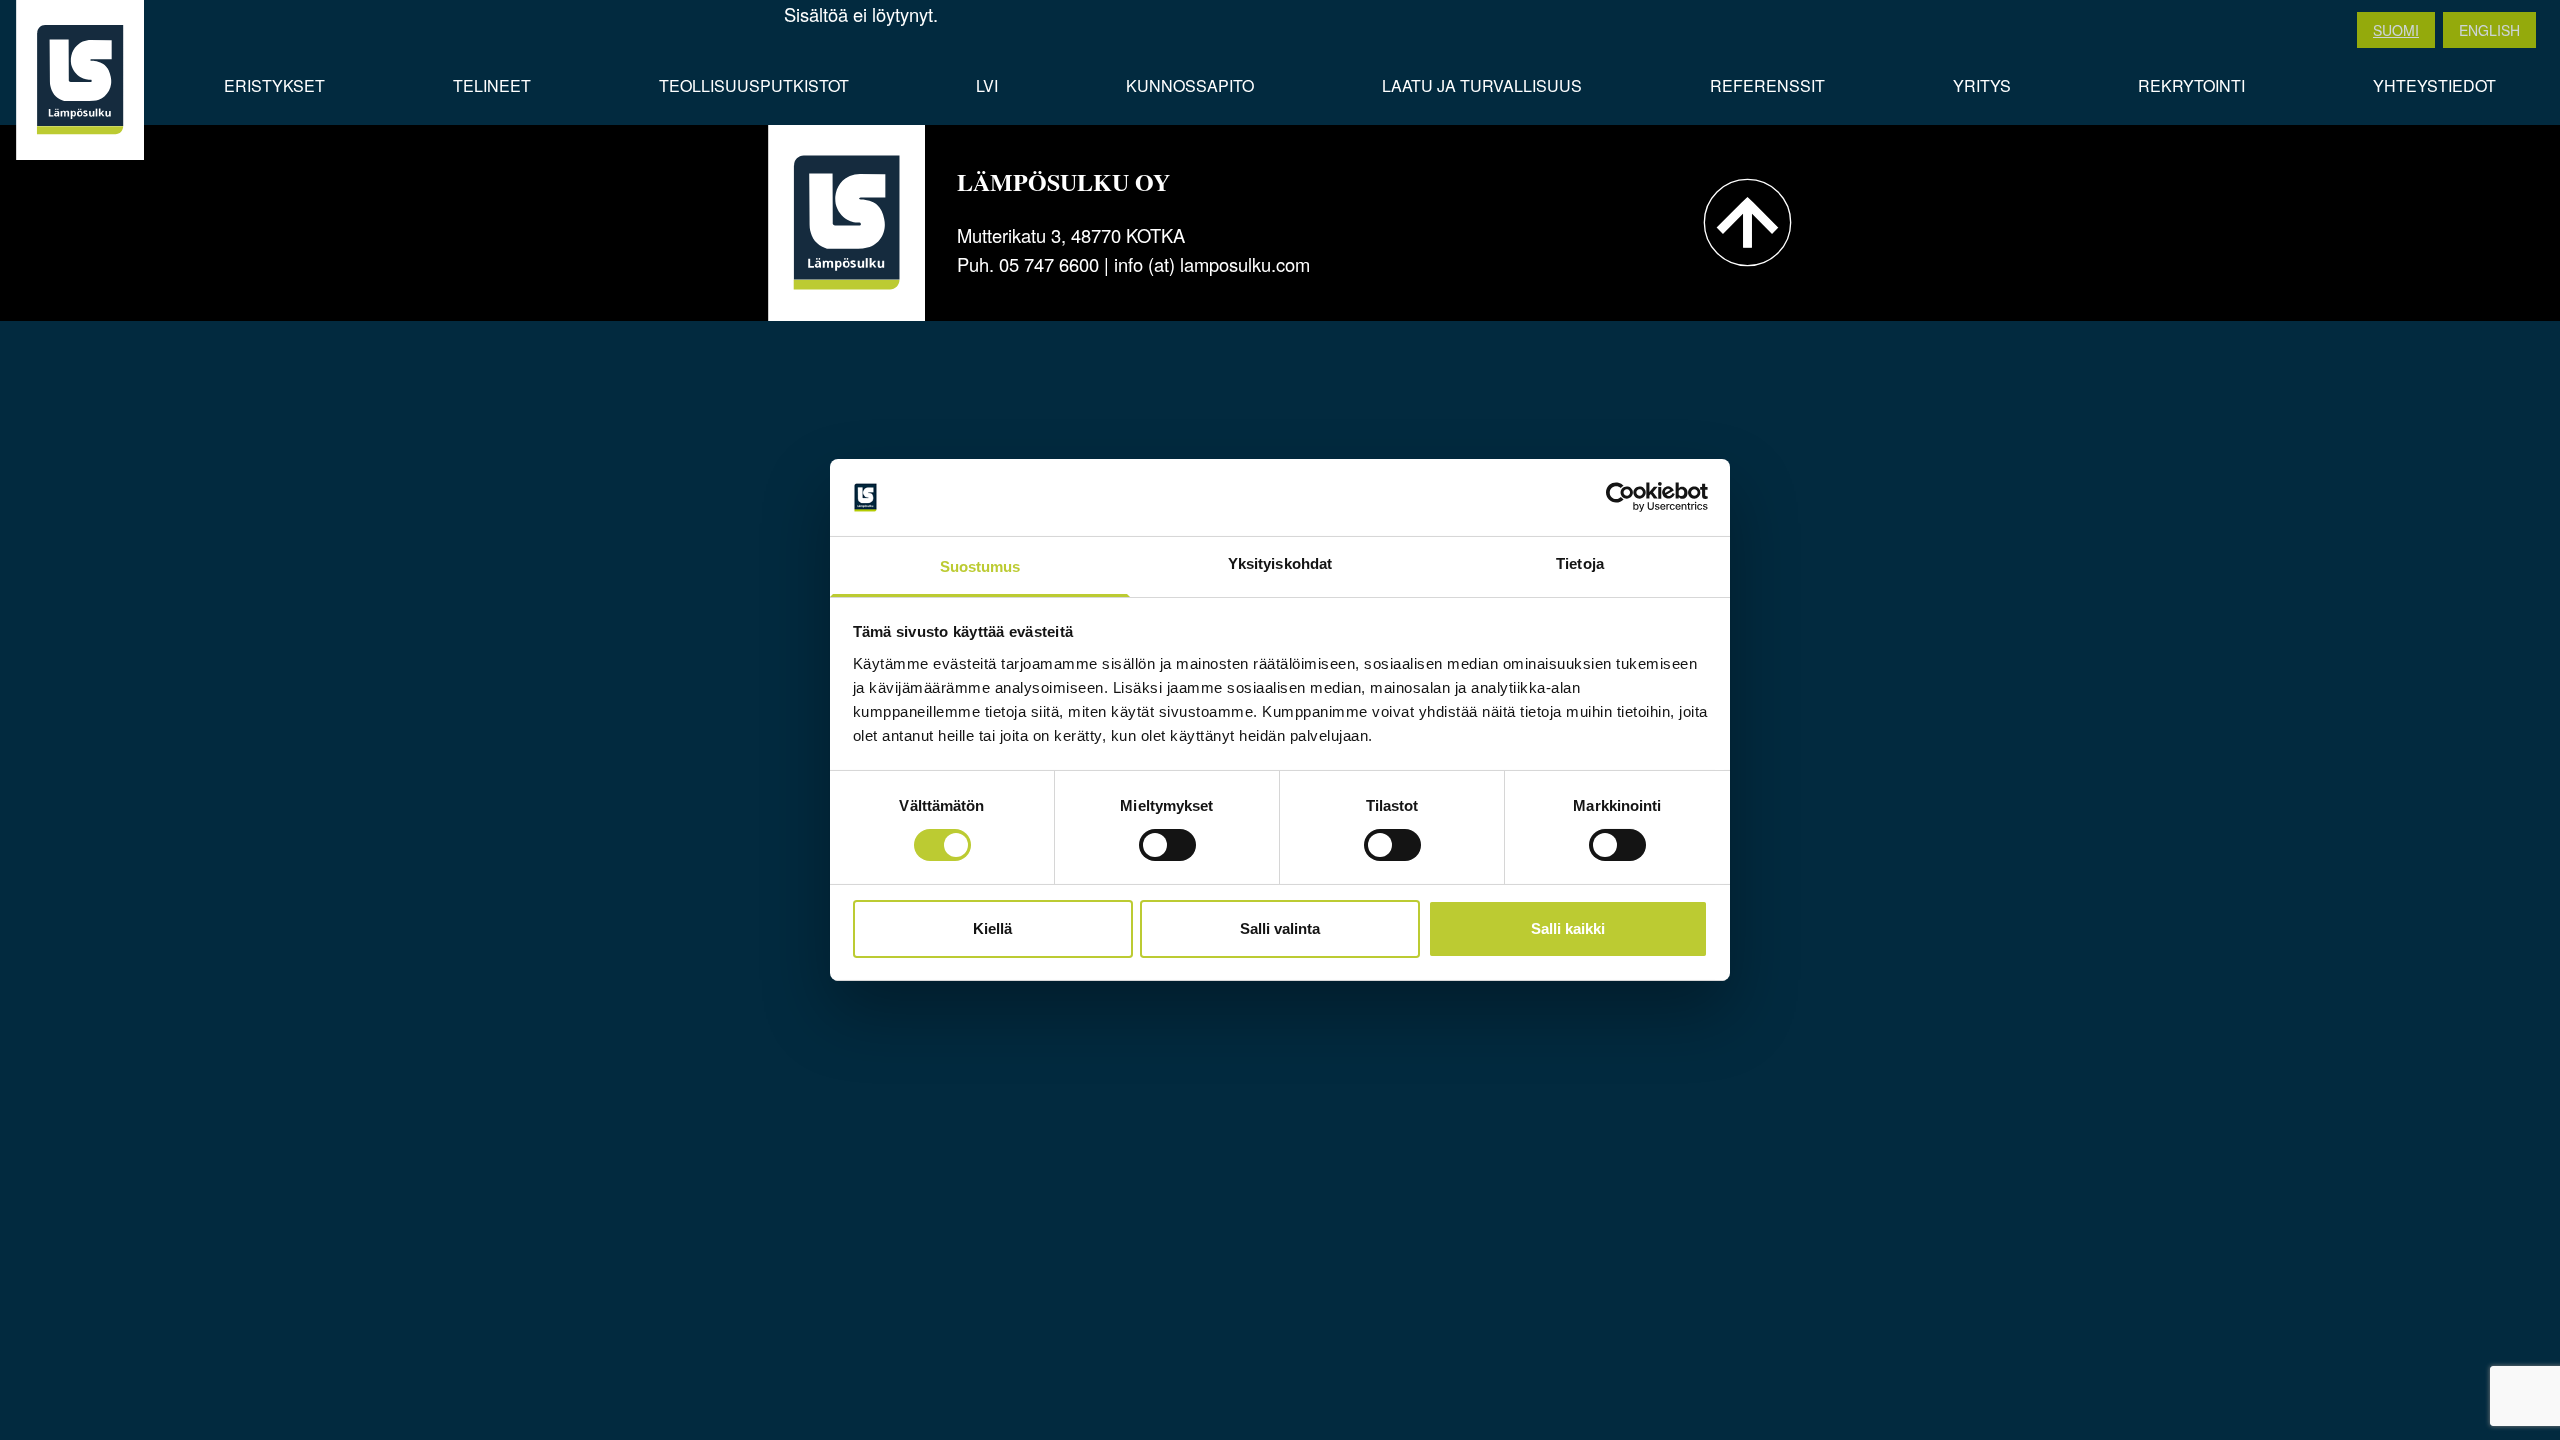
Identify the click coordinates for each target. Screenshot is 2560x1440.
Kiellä (992, 928)
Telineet (492, 85)
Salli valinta (1280, 928)
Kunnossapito (1190, 85)
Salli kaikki (1568, 928)
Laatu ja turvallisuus (1482, 85)
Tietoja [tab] (1580, 563)
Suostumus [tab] (980, 566)
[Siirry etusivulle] (80, 80)
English (2489, 30)
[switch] (1167, 845)
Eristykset (274, 85)
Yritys (1982, 85)
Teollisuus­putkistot (754, 85)
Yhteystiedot (2434, 85)
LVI (987, 85)
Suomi (2396, 30)
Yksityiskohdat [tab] (1280, 563)
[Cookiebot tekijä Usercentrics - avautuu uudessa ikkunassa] (1620, 497)
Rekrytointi (2191, 85)
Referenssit (1767, 85)
